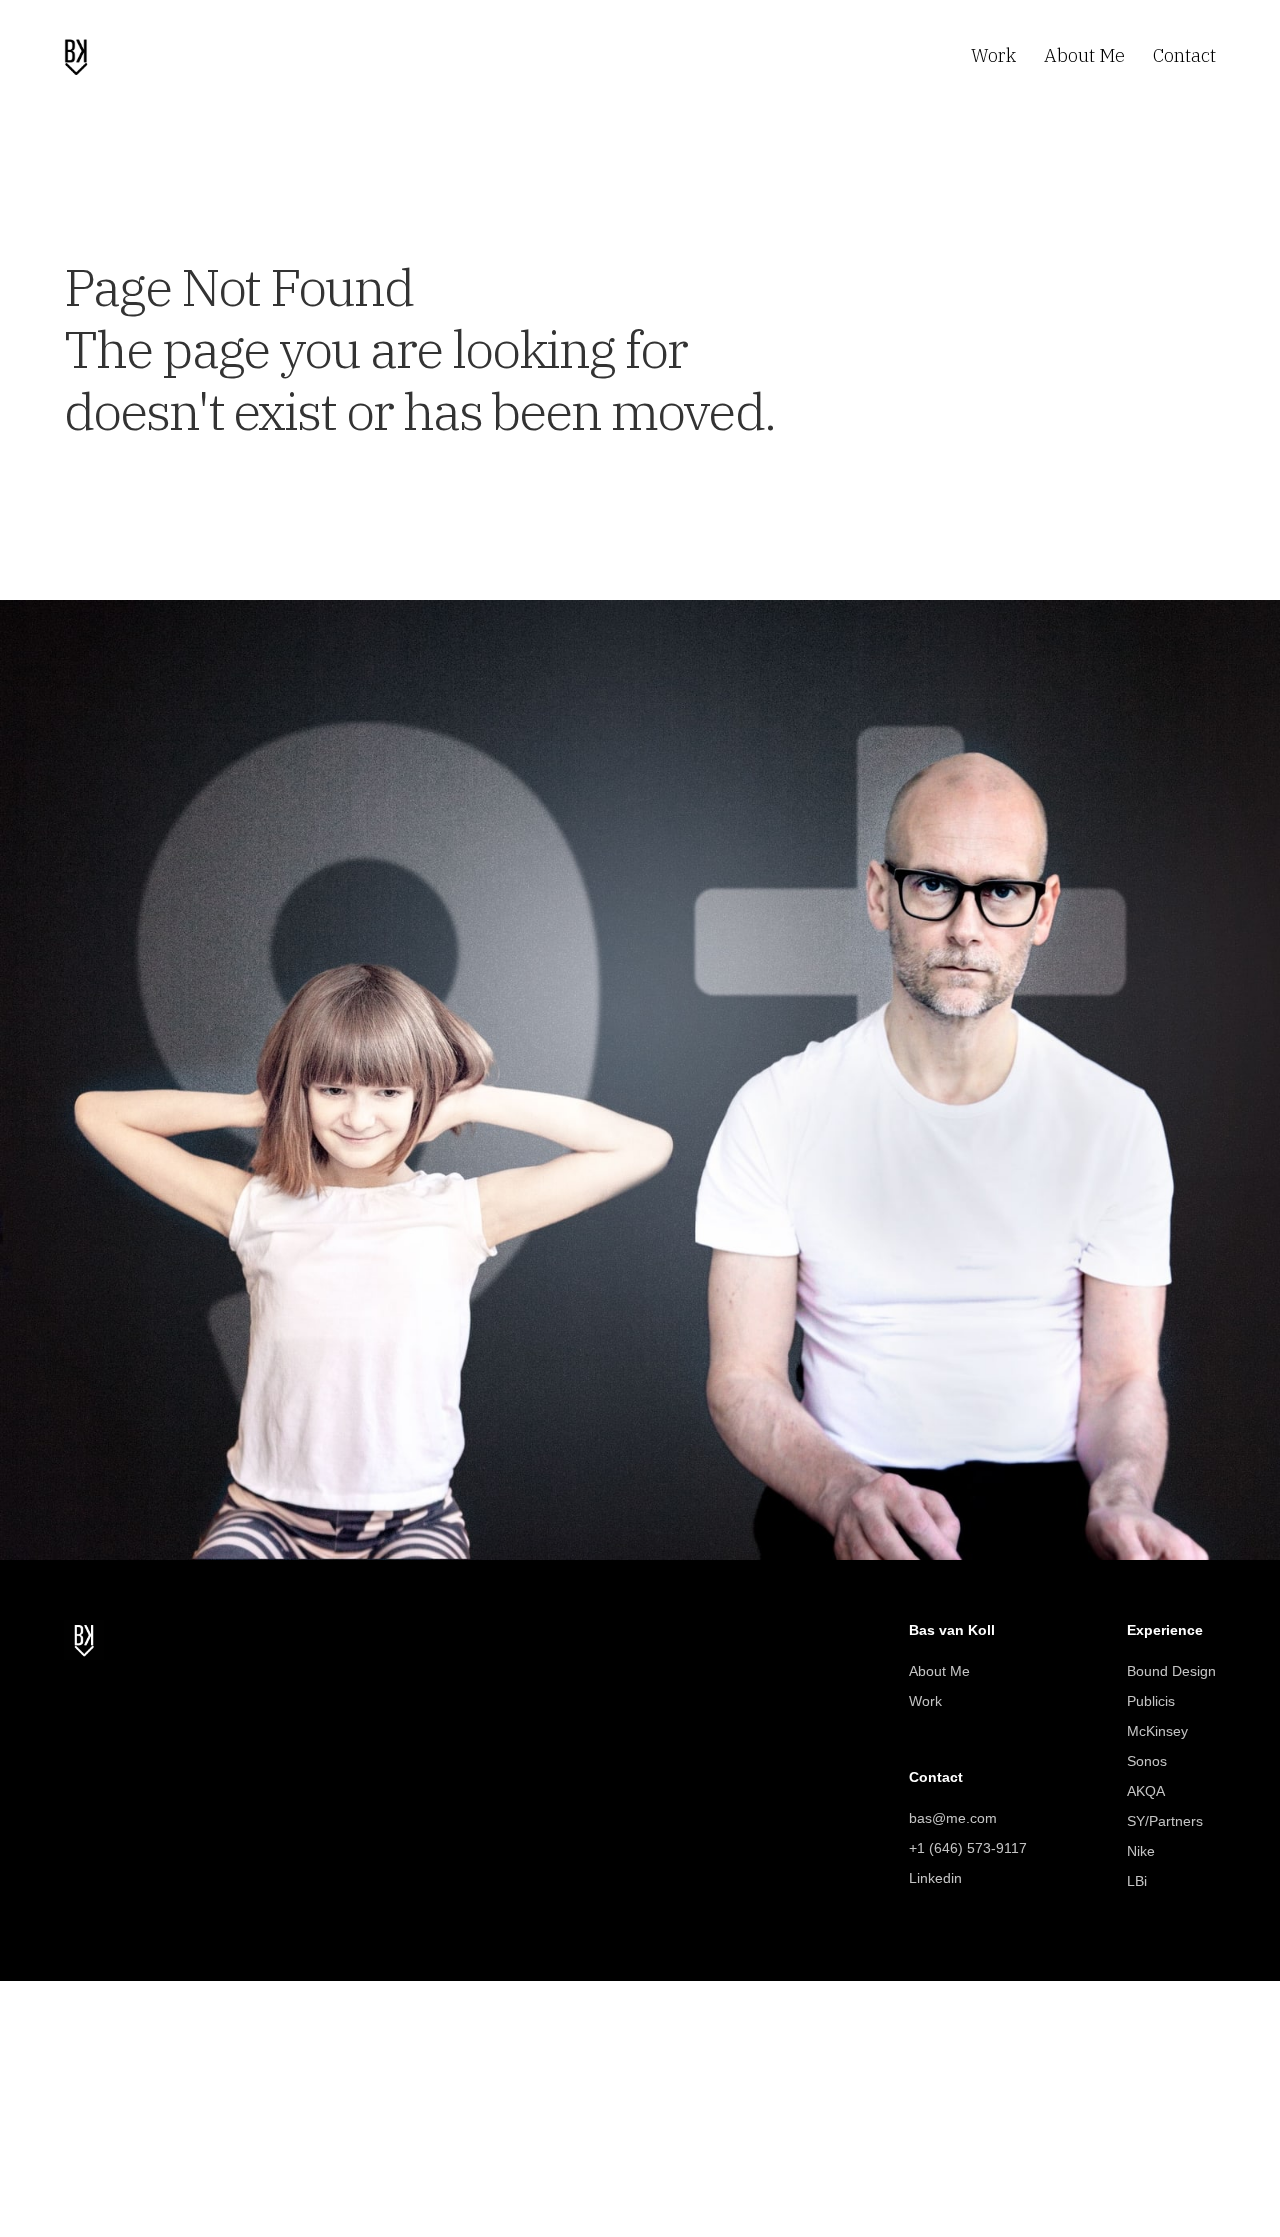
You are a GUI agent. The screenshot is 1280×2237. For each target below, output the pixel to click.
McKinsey (1157, 1731)
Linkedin (935, 1878)
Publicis (1151, 1701)
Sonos (1147, 1761)
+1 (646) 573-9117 (968, 1848)
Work (925, 1701)
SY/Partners (1165, 1821)
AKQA (1146, 1791)
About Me (939, 1671)
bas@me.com (953, 1818)
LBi (1137, 1881)
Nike (1141, 1851)
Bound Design (1171, 1671)
